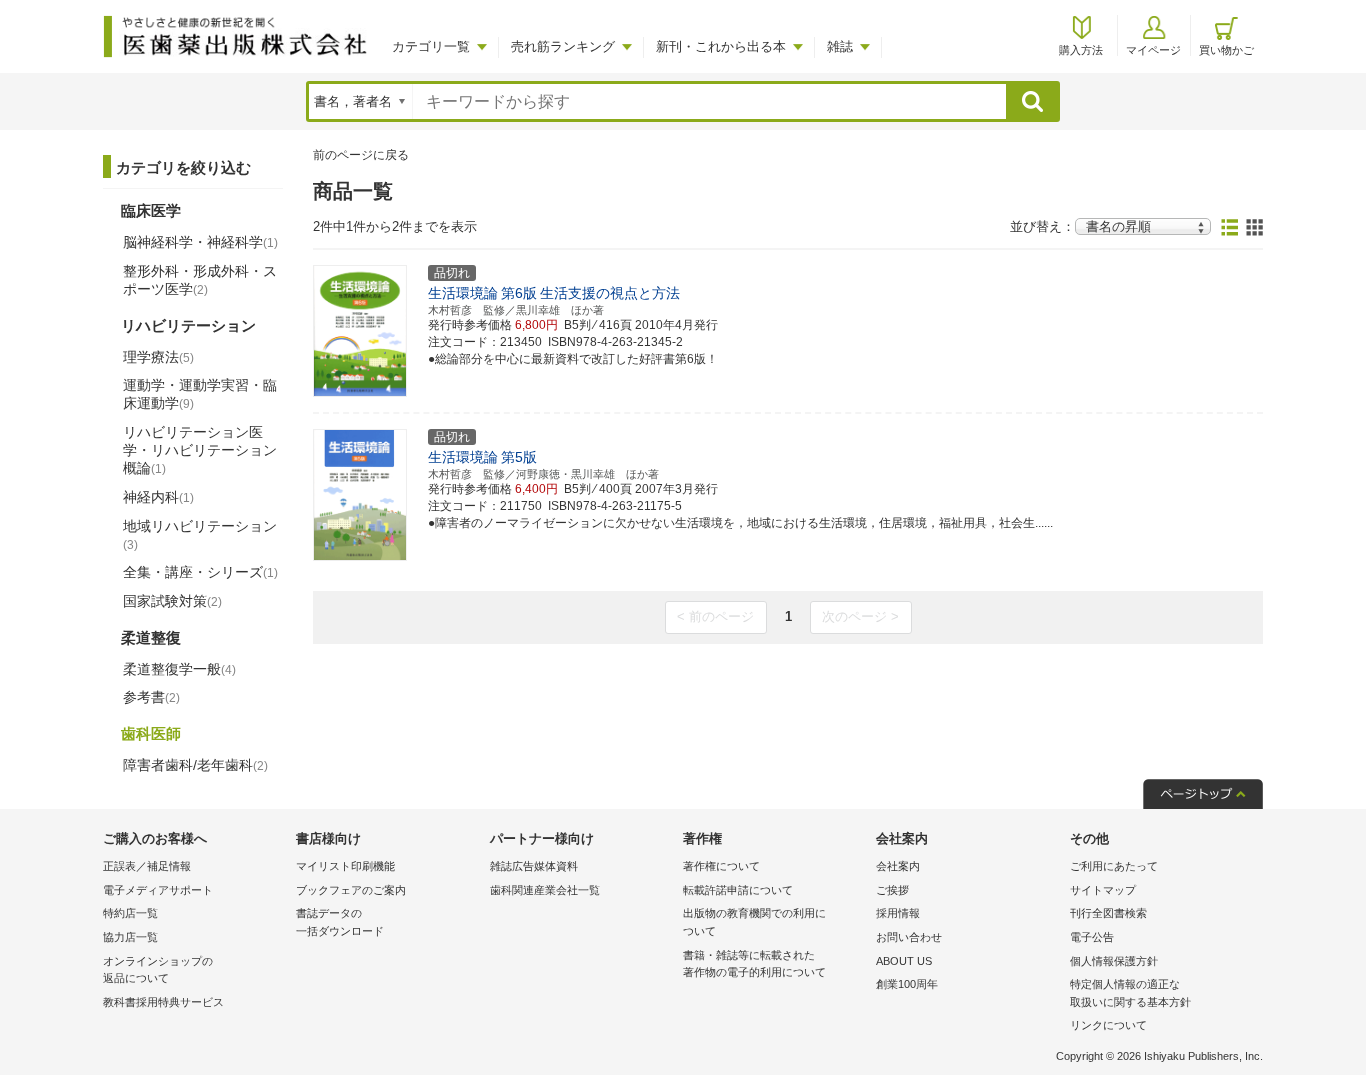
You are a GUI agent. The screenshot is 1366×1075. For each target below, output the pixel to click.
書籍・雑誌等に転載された (754, 964)
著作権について (721, 866)
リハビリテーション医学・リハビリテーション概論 (200, 450)
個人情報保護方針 (1114, 961)
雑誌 (840, 46)
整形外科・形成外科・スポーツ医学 (200, 280)
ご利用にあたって (1114, 866)
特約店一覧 (130, 913)
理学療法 (158, 357)
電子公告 (1092, 937)
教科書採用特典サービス (163, 1002)
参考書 (151, 697)
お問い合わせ (909, 937)
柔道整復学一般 (179, 669)
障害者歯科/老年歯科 (195, 765)
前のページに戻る (361, 155)
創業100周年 (907, 984)
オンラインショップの (158, 970)
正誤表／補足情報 (147, 866)
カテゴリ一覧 (431, 46)
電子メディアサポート (158, 890)
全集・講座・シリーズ (200, 572)
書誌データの (340, 922)
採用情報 (898, 913)
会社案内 (898, 866)
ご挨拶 (892, 890)
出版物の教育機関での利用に (754, 922)
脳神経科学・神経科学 (200, 242)
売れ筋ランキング (563, 46)
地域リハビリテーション (200, 535)
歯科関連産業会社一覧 (545, 890)
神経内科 (158, 497)
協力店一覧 (130, 937)
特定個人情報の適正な (1130, 993)
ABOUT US (904, 961)
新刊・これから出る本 (721, 46)
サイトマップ (1103, 890)
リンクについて (1108, 1025)
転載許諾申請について (738, 890)
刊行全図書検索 (1108, 913)
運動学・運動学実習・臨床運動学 (200, 394)
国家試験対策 (172, 601)
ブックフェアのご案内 (351, 890)
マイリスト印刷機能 (345, 866)
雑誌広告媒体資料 (534, 866)
